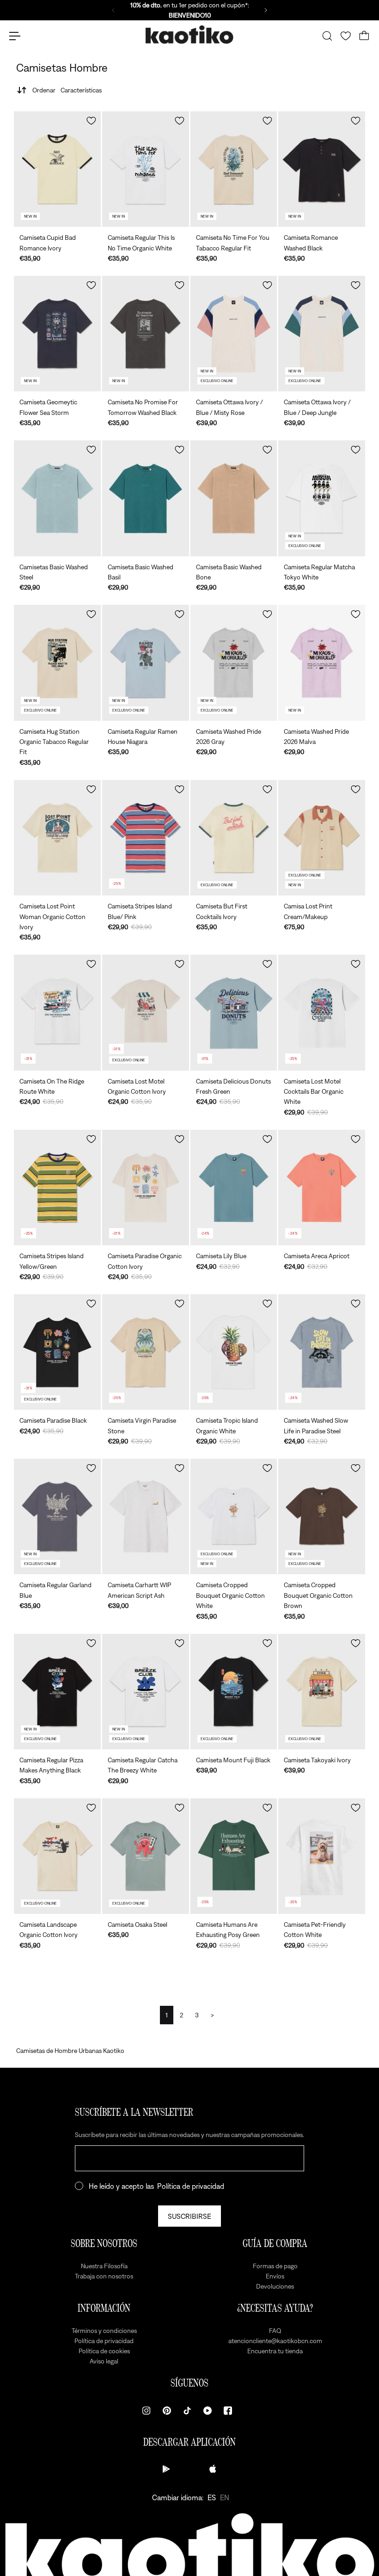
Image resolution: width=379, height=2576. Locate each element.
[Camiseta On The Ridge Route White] (57, 1012)
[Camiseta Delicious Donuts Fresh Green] (234, 1012)
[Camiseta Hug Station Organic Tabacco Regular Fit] (57, 663)
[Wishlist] (346, 36)
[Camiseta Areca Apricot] (322, 1188)
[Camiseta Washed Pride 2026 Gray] (234, 663)
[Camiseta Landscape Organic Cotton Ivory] (57, 1856)
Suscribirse (189, 2216)
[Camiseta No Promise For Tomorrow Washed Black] (146, 334)
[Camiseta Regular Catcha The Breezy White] (146, 1692)
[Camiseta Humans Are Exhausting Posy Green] (234, 1856)
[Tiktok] (187, 2411)
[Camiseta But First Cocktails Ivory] (234, 838)
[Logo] (189, 36)
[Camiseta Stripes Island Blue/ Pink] (146, 838)
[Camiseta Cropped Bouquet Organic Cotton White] (234, 1516)
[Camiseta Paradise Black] (57, 1352)
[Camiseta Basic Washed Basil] (146, 498)
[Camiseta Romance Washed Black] (322, 169)
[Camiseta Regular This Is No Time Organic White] (146, 169)
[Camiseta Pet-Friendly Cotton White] (322, 1856)
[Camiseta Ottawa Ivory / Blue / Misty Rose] (234, 334)
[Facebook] (228, 2411)
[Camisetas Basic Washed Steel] (57, 498)
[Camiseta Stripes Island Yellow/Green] (57, 1188)
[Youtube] (208, 2411)
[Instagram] (147, 2411)
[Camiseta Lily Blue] (234, 1188)
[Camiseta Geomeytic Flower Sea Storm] (57, 334)
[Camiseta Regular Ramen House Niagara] (146, 663)
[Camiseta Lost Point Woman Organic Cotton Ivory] (57, 838)
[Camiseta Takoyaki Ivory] (322, 1692)
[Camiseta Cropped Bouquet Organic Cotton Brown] (322, 1516)
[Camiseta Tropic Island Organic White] (234, 1352)
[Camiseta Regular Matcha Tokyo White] (322, 498)
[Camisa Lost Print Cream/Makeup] (322, 838)
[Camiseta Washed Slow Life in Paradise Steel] (322, 1352)
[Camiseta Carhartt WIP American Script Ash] (146, 1516)
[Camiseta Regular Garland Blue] (57, 1516)
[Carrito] (364, 36)
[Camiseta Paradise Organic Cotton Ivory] (146, 1188)
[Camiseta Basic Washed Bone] (234, 498)
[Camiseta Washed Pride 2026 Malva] (322, 663)
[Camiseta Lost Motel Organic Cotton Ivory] (146, 1012)
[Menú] (15, 36)
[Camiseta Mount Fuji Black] (234, 1692)
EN (225, 2497)
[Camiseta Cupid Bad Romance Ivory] (57, 169)
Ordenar (67, 90)
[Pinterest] (167, 2411)
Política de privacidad (191, 2186)
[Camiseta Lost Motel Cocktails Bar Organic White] (322, 1012)
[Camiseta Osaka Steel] (146, 1856)
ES (212, 2497)
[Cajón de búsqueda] (327, 36)
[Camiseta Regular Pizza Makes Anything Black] (57, 1692)
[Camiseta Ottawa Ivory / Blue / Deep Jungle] (322, 334)
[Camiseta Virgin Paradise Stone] (146, 1352)
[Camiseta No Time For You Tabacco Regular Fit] (234, 169)
